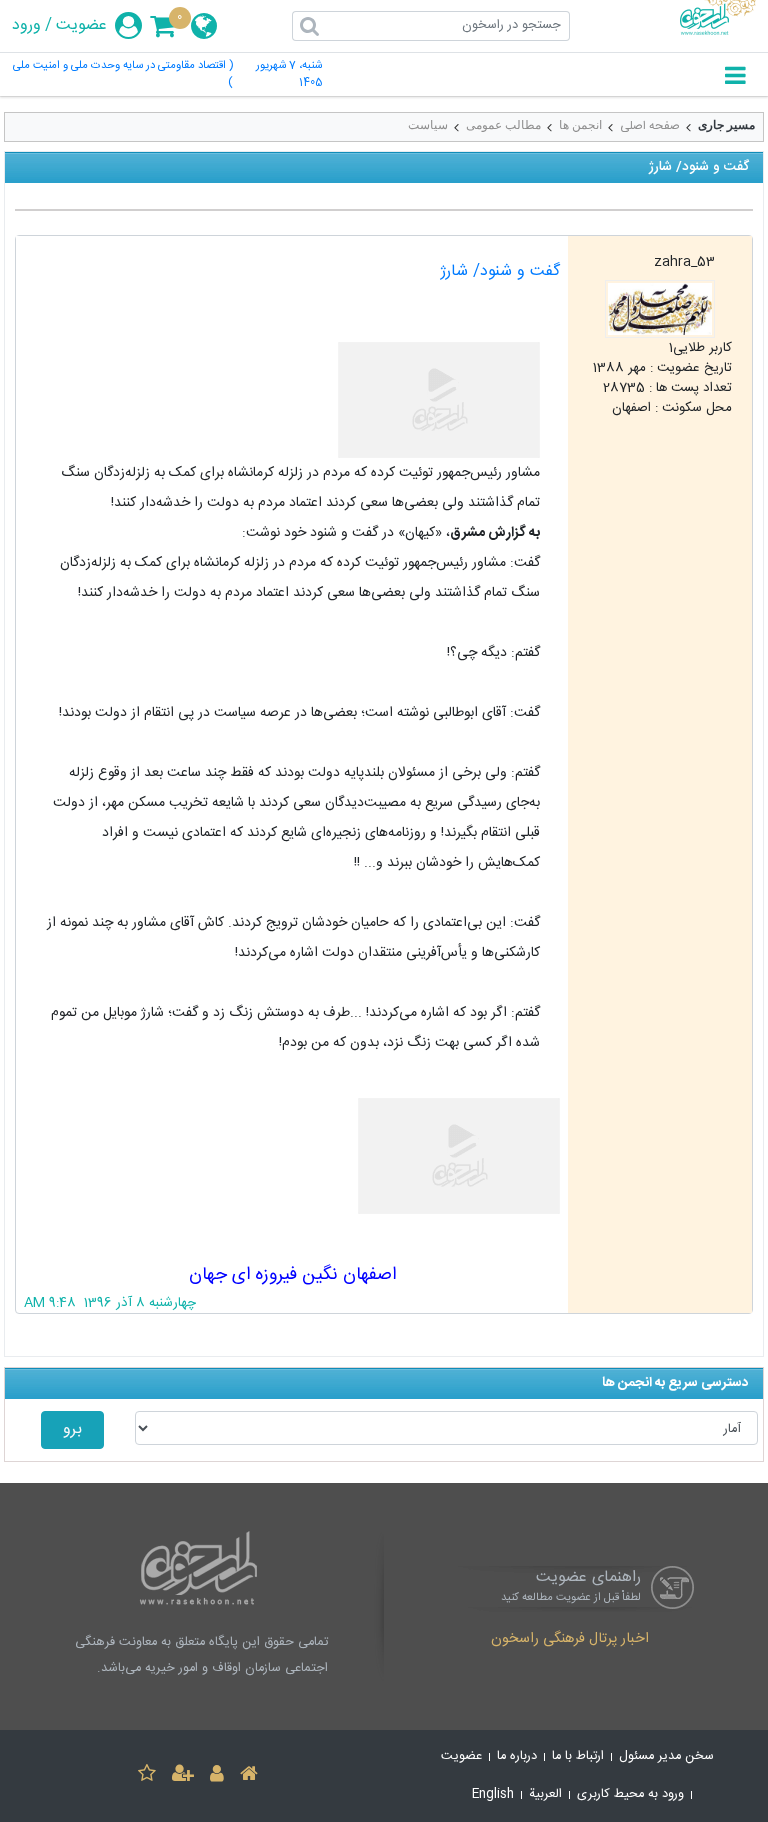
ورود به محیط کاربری (630, 1794)
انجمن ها (580, 125)
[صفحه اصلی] (249, 1776)
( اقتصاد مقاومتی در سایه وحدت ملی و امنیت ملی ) (123, 75)
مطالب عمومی (503, 125)
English (493, 1794)
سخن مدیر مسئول (666, 1756)
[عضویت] (183, 1776)
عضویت (81, 26)
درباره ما (517, 1756)
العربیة (545, 1794)
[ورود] (217, 1776)
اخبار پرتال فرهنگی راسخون (570, 1640)
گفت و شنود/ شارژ (500, 271)
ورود (26, 26)
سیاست (428, 125)
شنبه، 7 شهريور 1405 (289, 75)
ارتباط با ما (578, 1756)
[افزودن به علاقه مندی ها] (147, 1776)
